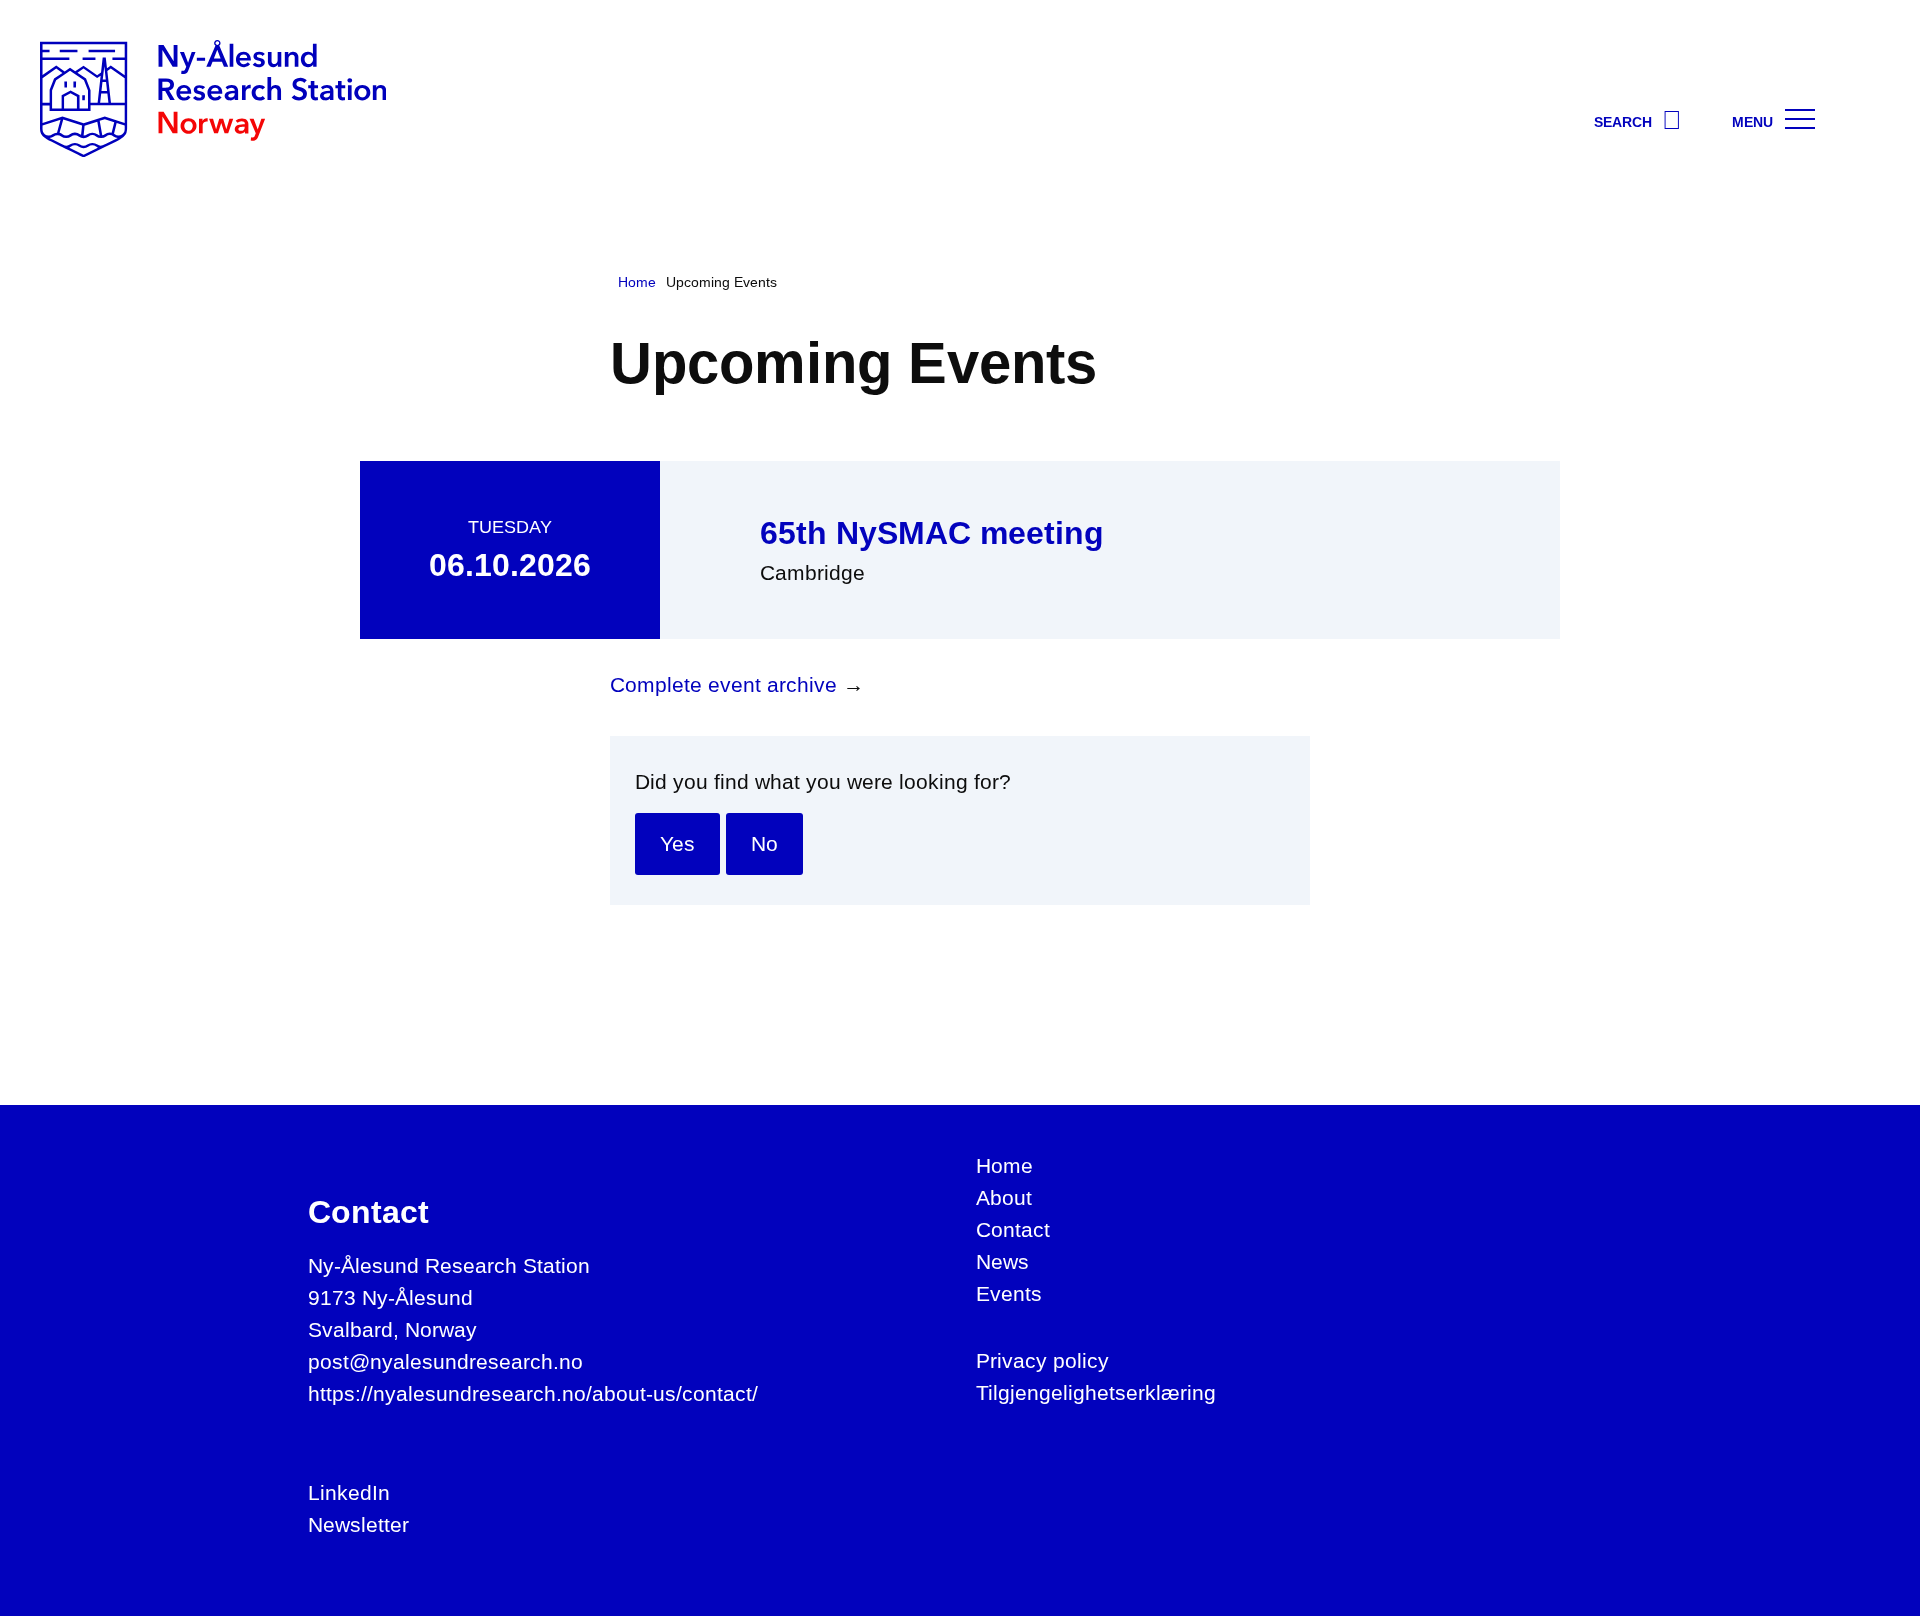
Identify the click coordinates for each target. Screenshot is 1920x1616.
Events (1009, 1293)
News (1002, 1261)
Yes (677, 843)
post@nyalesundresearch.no (445, 1361)
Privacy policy (1042, 1360)
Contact (1013, 1229)
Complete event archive (723, 684)
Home (1004, 1165)
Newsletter (358, 1524)
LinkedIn (349, 1492)
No (764, 843)
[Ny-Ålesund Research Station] (213, 97)
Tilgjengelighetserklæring (1096, 1392)
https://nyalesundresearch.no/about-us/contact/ (533, 1393)
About (1004, 1197)
